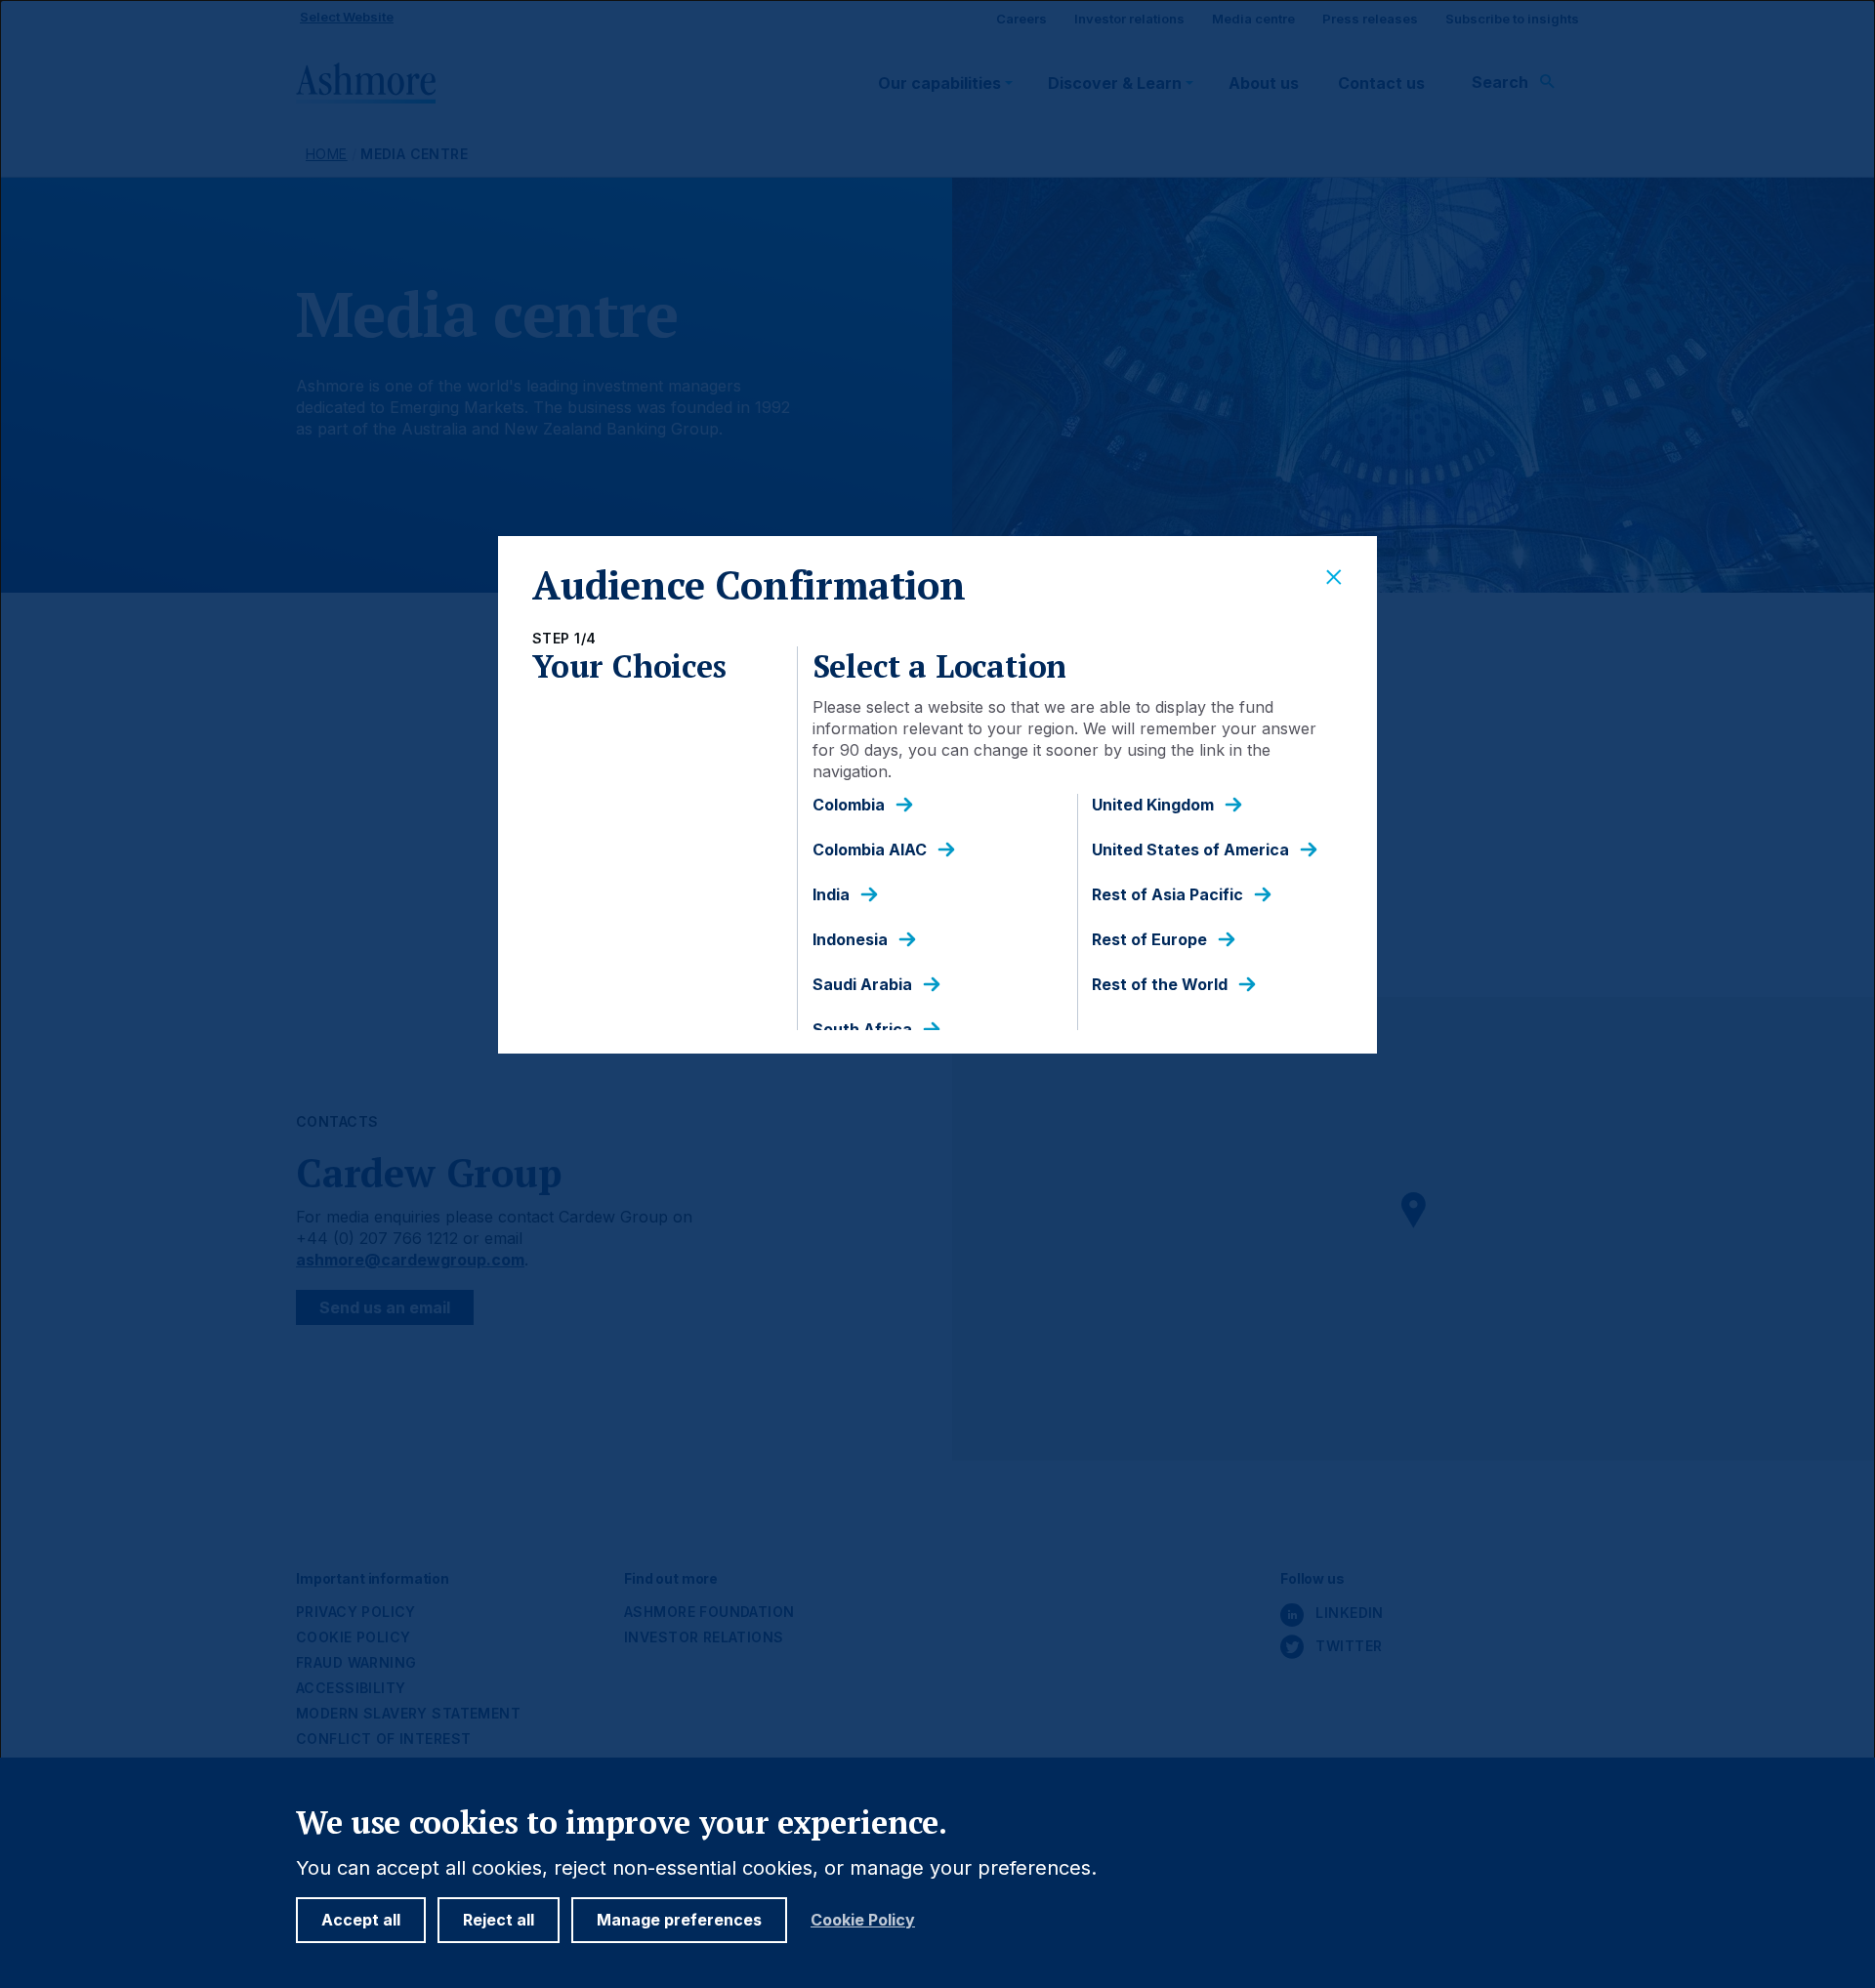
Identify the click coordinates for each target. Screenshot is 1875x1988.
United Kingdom (1153, 805)
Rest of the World (1160, 985)
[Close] (1334, 578)
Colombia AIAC (870, 850)
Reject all (499, 1920)
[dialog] (937, 994)
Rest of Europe (1149, 940)
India (831, 895)
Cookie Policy (863, 1920)
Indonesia (850, 940)
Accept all (361, 1920)
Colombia (849, 805)
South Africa (862, 1030)
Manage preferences (679, 1920)
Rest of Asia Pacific (1167, 895)
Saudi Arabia (862, 985)
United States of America (1190, 850)
